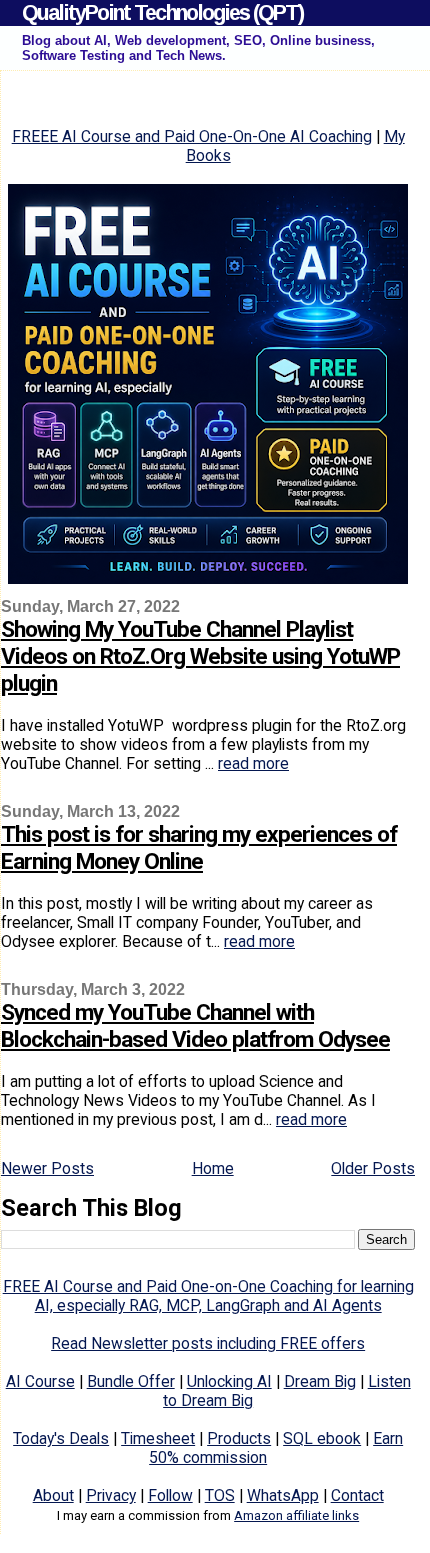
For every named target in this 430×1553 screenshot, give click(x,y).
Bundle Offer (131, 1381)
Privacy (111, 1495)
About (53, 1495)
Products (239, 1438)
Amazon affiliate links (296, 1515)
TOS (220, 1495)
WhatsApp (283, 1495)
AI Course (40, 1381)
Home (213, 1168)
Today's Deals (61, 1438)
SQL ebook (322, 1438)
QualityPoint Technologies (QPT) (162, 12)
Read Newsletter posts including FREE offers (208, 1343)
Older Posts (373, 1168)
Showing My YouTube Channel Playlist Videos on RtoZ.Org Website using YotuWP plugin (200, 656)
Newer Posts (47, 1168)
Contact (357, 1495)
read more (253, 763)
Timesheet (158, 1438)
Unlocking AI (229, 1381)
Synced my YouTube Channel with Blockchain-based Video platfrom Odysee (195, 1026)
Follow (170, 1495)
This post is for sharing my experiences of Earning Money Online (199, 848)
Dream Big (320, 1381)
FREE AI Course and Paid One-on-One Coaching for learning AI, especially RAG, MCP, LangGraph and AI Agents (208, 1296)
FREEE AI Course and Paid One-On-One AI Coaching (192, 136)
